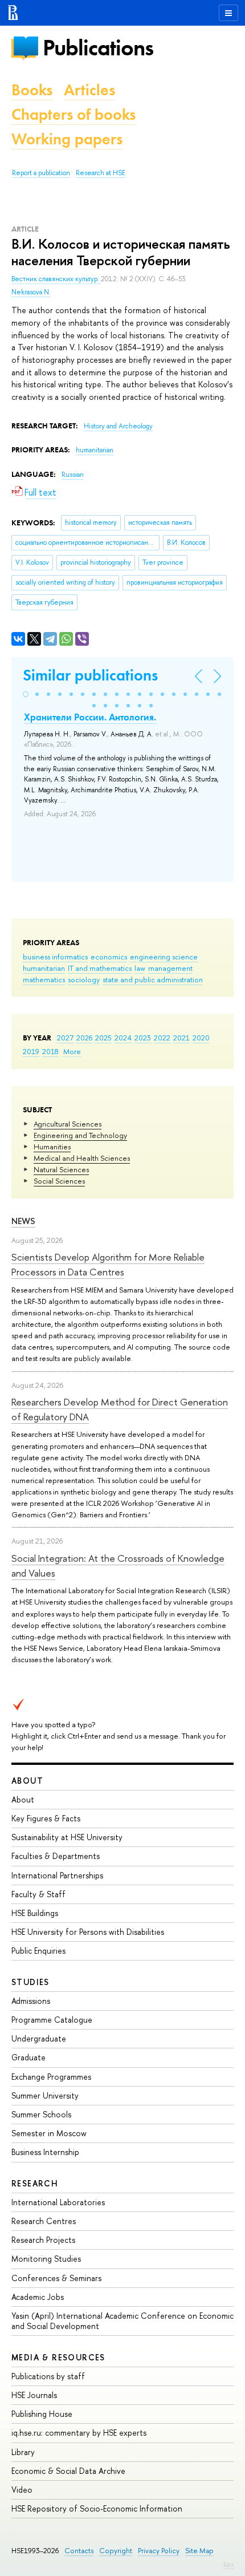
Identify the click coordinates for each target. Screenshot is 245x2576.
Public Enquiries (38, 1951)
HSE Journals (34, 2395)
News (23, 1221)
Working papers (67, 139)
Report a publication (41, 173)
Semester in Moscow (49, 2133)
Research (35, 2183)
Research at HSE (101, 173)
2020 (201, 1038)
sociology (84, 979)
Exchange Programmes (51, 2077)
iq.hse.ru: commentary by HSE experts (79, 2433)
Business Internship (45, 2152)
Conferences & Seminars (56, 2278)
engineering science (164, 957)
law (140, 968)
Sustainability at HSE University (67, 1837)
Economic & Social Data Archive (68, 2471)
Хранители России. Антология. (90, 717)
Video (22, 2490)
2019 (31, 1051)
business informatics (55, 957)
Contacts (79, 2551)
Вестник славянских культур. (56, 279)
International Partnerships (57, 1875)
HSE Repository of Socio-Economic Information (97, 2508)
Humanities (52, 1147)
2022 (162, 1038)
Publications (98, 48)
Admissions (31, 2001)
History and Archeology (118, 426)
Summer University (45, 2095)
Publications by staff (48, 2376)
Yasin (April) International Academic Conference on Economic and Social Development (122, 2321)
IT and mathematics (100, 968)
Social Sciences (59, 1181)
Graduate (28, 2057)
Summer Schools (41, 2114)
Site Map (199, 2551)
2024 (123, 1038)
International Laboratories (58, 2202)
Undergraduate (39, 2038)
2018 (50, 1051)
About (27, 1781)
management (170, 968)
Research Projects (43, 2240)
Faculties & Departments (56, 1856)
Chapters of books (73, 114)
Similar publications (90, 675)
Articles (89, 90)
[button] (26, 694)
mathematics (44, 979)
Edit (228, 2565)
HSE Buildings (35, 1913)
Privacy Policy (159, 2551)
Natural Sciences (61, 1169)
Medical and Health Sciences (82, 1158)
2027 (65, 1038)
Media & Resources (58, 2357)
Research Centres (44, 2221)
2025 (103, 1038)
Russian (73, 475)
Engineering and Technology (80, 1135)
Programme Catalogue (52, 2020)
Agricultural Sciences (68, 1124)
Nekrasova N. (31, 292)
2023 (143, 1038)
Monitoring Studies (46, 2259)
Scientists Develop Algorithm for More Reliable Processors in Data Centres (108, 1264)
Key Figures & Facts (46, 1818)
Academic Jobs (38, 2297)
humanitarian (44, 968)
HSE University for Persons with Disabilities (88, 1932)
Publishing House (42, 2414)
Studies (30, 1982)
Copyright (116, 2551)
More (72, 1051)
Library (23, 2452)
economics (109, 957)
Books (32, 90)
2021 (181, 1038)
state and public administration (153, 979)
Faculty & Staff (38, 1894)
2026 (84, 1038)
